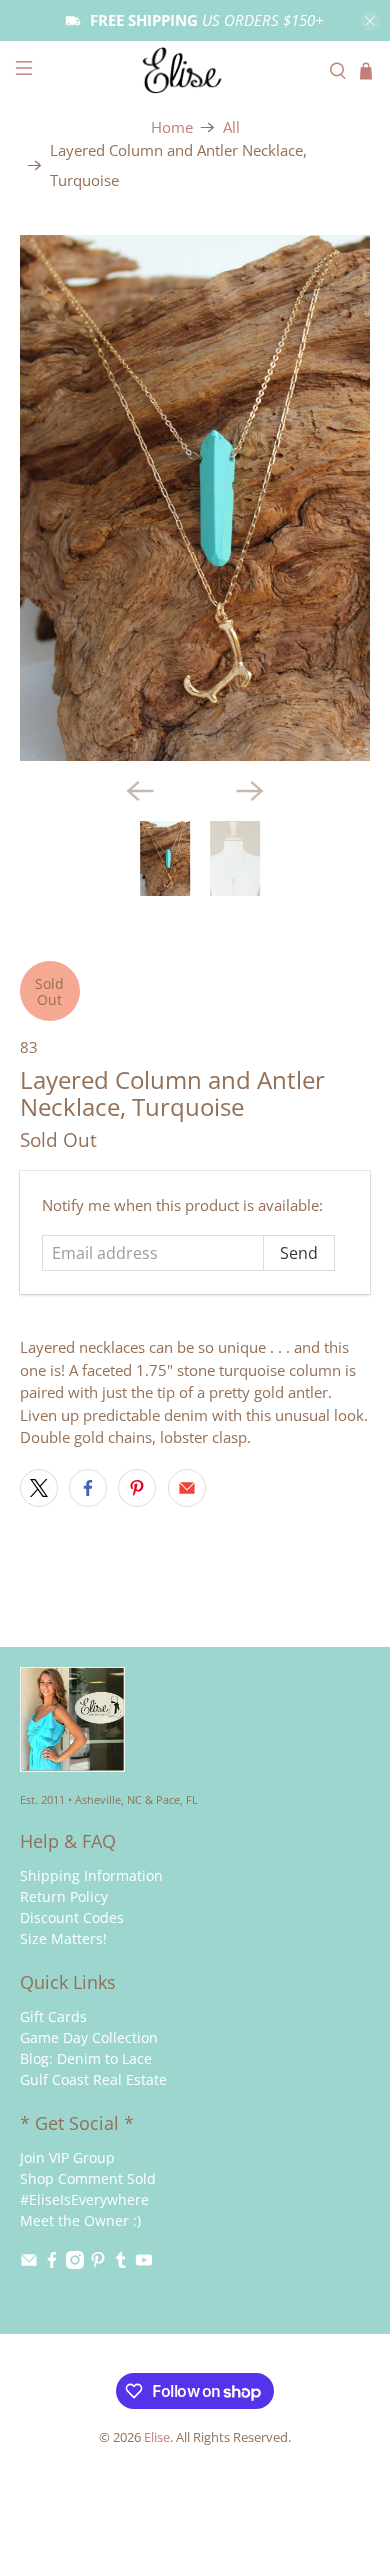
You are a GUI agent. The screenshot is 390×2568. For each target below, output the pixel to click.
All (231, 127)
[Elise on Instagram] (75, 2263)
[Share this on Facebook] (88, 1488)
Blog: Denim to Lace (86, 2058)
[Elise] (195, 70)
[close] (370, 21)
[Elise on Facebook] (52, 2263)
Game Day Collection (89, 2037)
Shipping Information (91, 1875)
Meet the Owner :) (80, 2220)
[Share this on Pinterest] (137, 1488)
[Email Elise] (29, 2263)
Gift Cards (53, 2016)
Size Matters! (63, 1938)
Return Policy (64, 1896)
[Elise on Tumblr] (121, 2263)
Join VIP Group (67, 2157)
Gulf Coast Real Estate (93, 2079)
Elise (157, 2437)
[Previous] (140, 791)
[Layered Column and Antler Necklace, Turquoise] (195, 498)
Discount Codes (72, 1917)
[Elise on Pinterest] (98, 2263)
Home (172, 127)
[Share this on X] (39, 1488)
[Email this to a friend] (187, 1488)
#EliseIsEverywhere (84, 2199)
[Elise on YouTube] (144, 2263)
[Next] (250, 791)
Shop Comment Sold (88, 2178)
